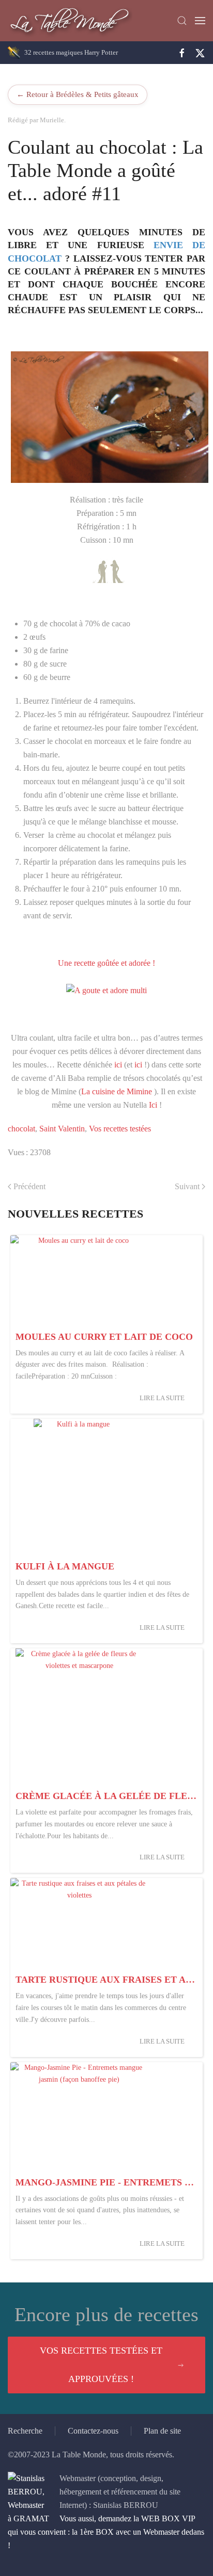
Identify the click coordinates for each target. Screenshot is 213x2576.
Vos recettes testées (120, 1129)
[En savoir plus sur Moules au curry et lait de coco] (79, 1281)
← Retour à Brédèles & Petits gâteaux (78, 94)
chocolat (21, 1129)
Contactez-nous (93, 2431)
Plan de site (162, 2431)
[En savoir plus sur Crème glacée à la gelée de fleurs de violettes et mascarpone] (79, 1717)
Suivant (187, 1186)
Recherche (25, 2431)
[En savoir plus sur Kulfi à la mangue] (79, 1487)
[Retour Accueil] (70, 21)
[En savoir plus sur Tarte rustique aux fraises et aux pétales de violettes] (79, 1924)
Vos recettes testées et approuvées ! (101, 2365)
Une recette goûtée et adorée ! (106, 963)
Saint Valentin (62, 1129)
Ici (153, 1105)
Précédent (29, 1186)
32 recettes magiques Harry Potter (71, 52)
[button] (182, 21)
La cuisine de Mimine (117, 1091)
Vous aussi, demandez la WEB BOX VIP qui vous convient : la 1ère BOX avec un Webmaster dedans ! (106, 2532)
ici (118, 1065)
